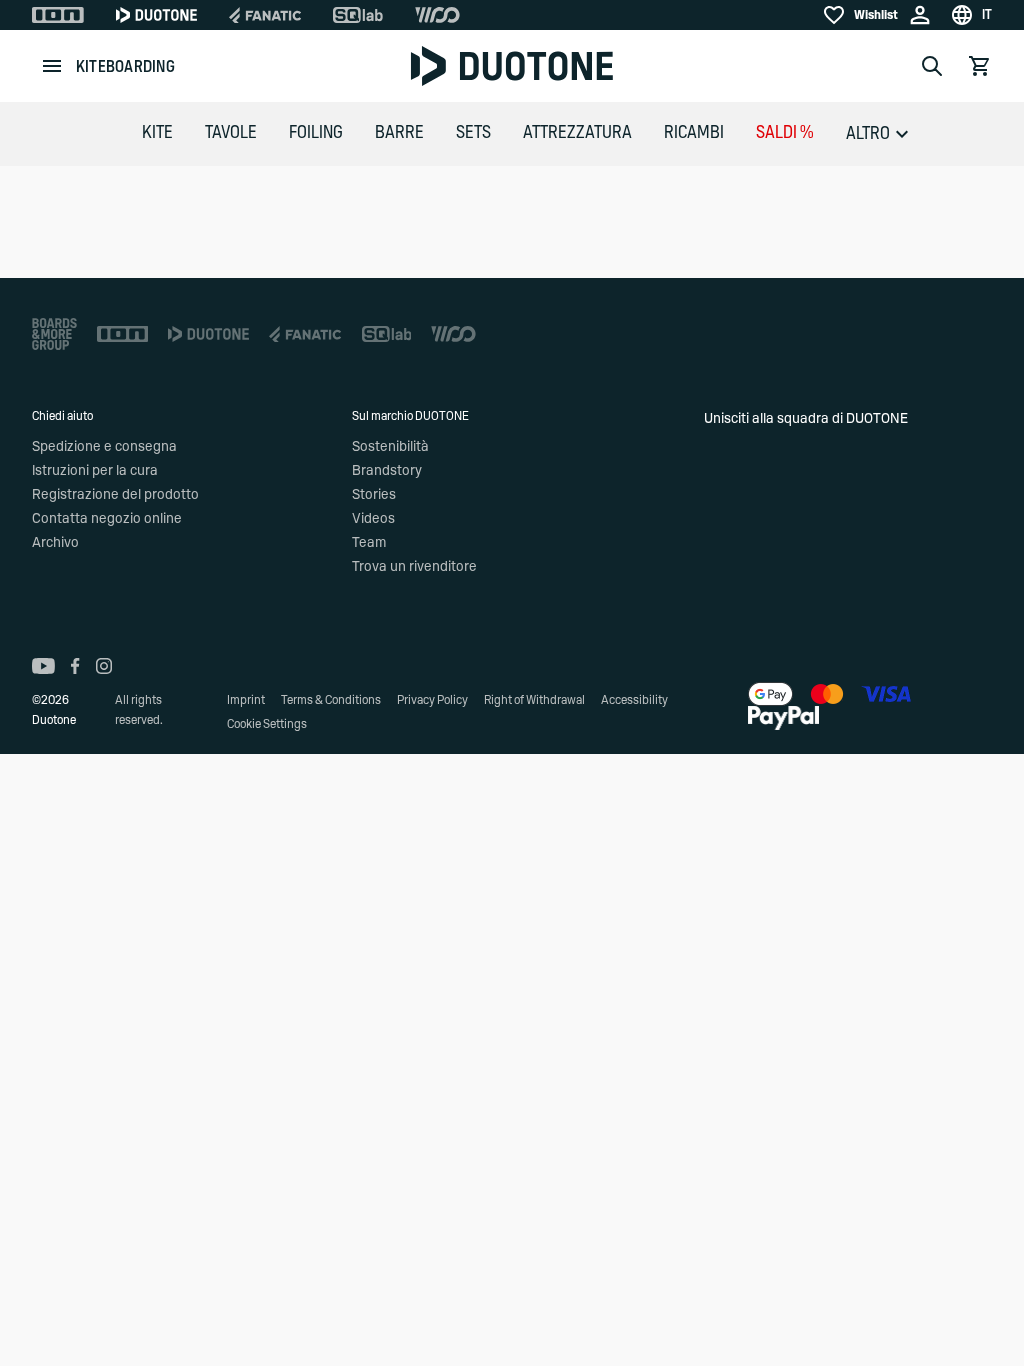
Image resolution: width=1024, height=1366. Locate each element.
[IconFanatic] (265, 15)
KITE (157, 133)
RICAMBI (694, 133)
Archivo (55, 543)
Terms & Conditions (331, 700)
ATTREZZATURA (577, 133)
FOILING (316, 133)
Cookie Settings (267, 724)
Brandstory (387, 471)
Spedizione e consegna (104, 447)
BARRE (399, 133)
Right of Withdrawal (534, 700)
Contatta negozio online (107, 519)
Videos (373, 519)
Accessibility (634, 700)
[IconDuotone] (156, 15)
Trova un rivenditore (414, 567)
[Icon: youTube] (43, 666)
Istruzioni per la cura (95, 471)
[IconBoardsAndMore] (54, 334)
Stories (374, 495)
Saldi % (785, 133)
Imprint (246, 700)
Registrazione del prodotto (115, 495)
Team (369, 543)
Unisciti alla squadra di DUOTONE (806, 419)
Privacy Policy (432, 700)
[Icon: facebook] (75, 666)
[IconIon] (58, 15)
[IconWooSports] (437, 15)
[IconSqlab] (358, 15)
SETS (473, 133)
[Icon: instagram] (104, 666)
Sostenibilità (390, 447)
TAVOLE (231, 133)
